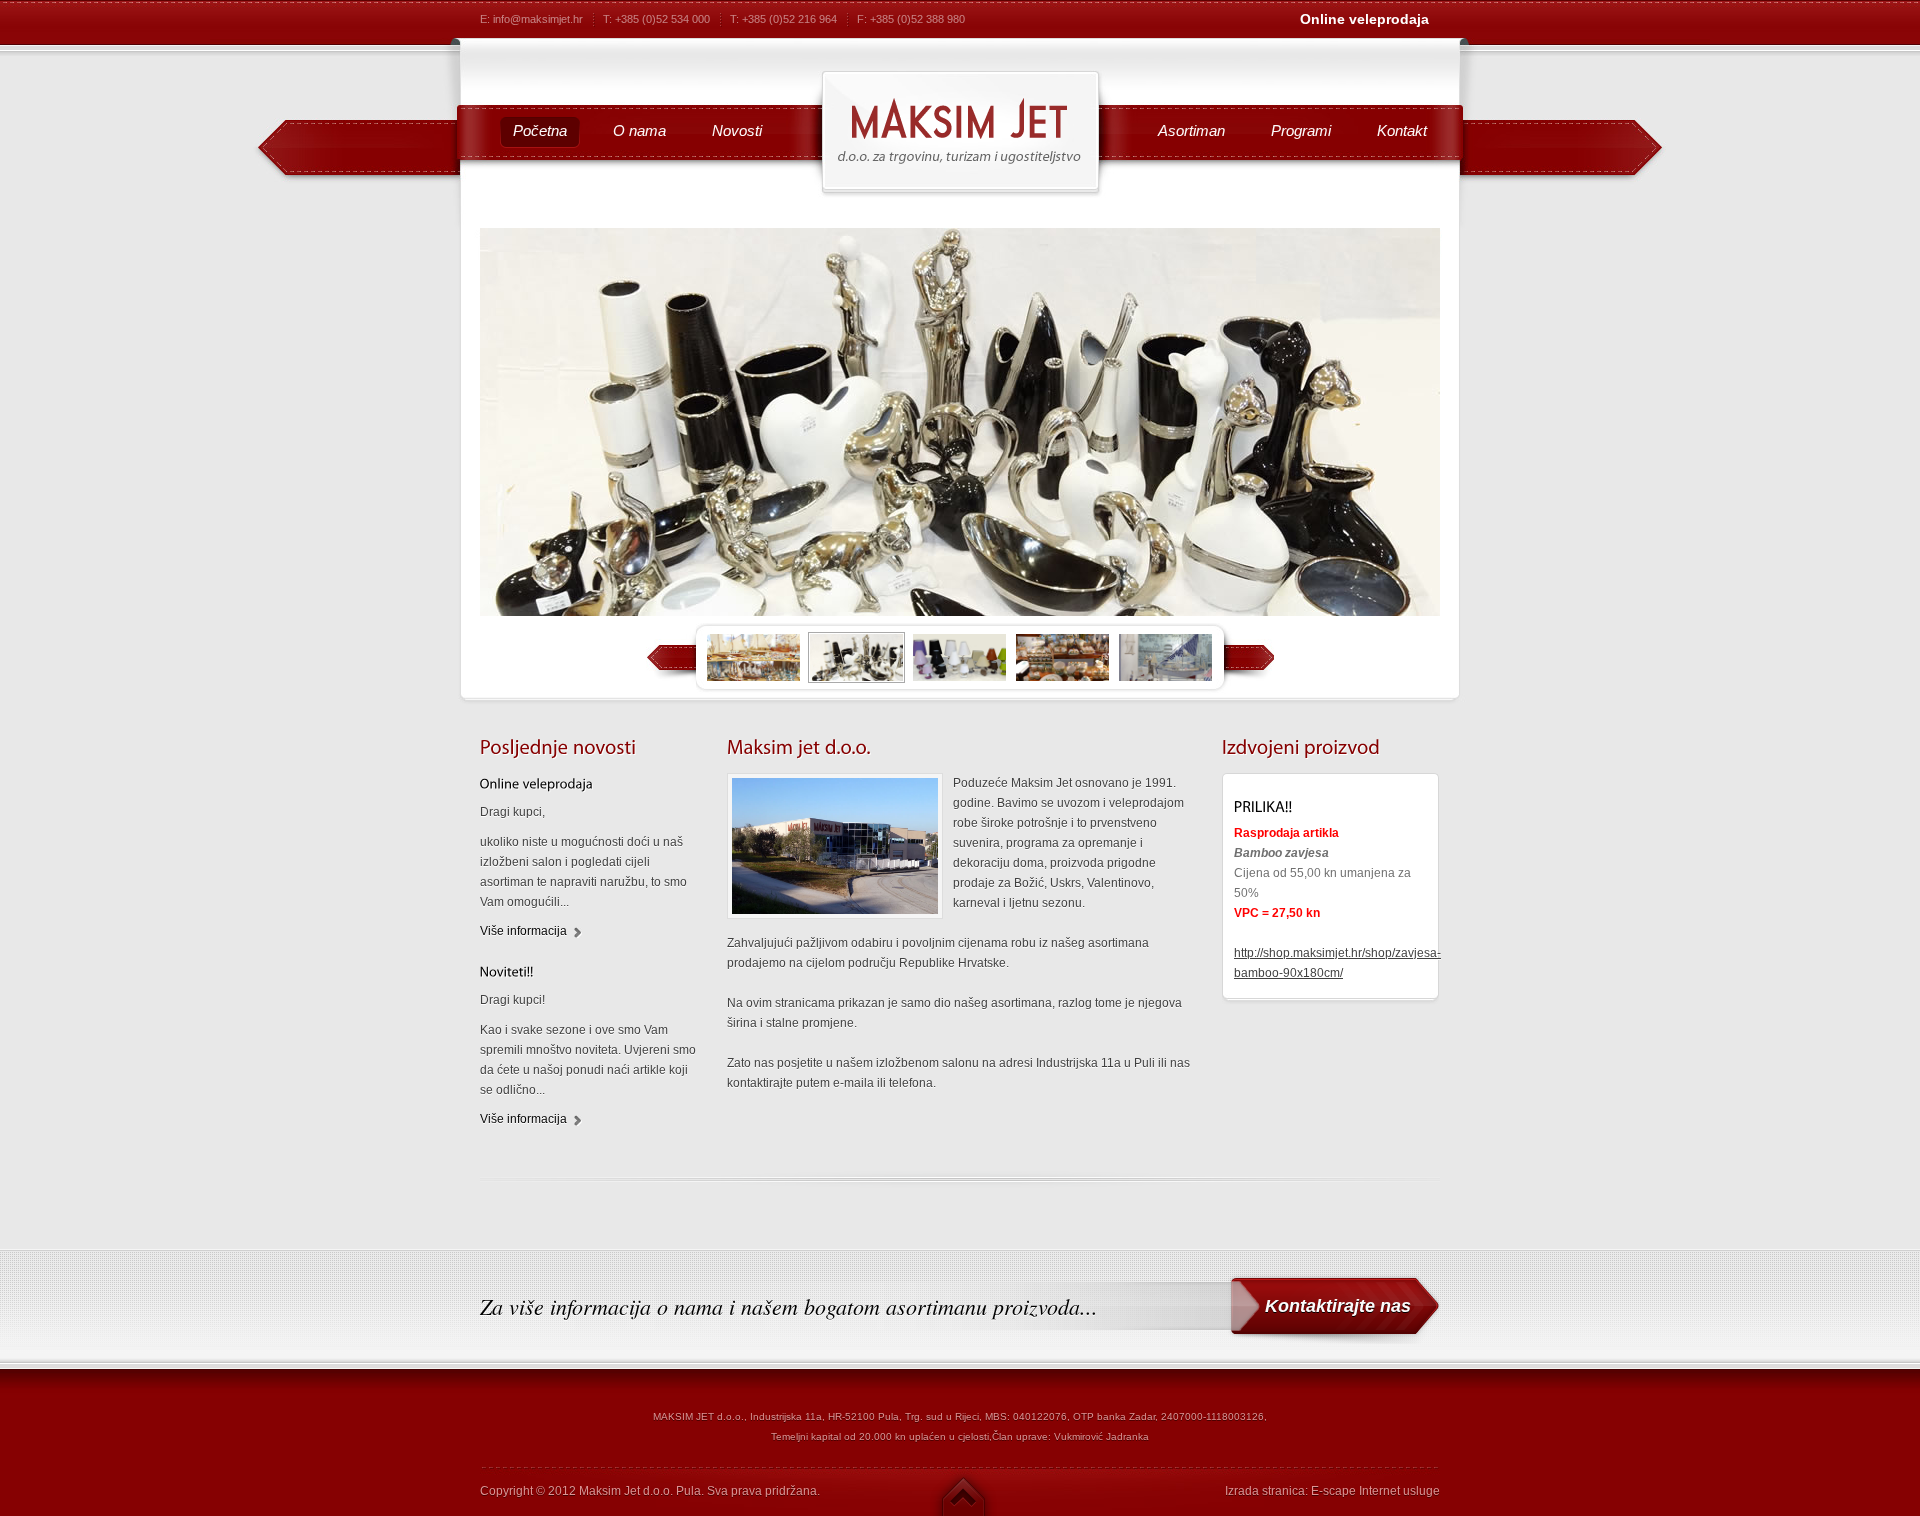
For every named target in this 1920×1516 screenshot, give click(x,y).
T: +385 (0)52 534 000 (656, 19)
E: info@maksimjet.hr (531, 19)
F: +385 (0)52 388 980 (911, 19)
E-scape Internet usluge (1375, 1491)
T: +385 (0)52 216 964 (783, 19)
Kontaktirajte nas (1338, 1306)
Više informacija (523, 931)
